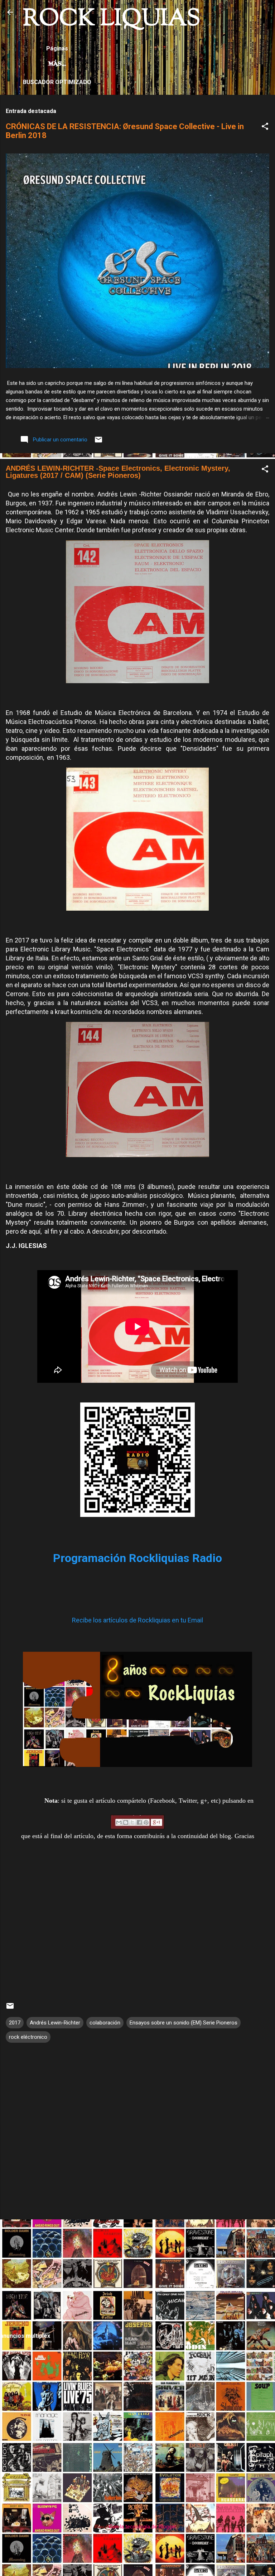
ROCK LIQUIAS (112, 19)
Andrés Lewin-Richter (55, 2023)
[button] (265, 128)
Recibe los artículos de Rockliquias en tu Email (137, 1620)
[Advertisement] (137, 2275)
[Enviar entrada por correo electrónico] (98, 442)
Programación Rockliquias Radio (137, 1558)
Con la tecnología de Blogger (142, 2527)
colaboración (105, 2023)
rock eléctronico (28, 2037)
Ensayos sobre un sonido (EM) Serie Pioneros (184, 2023)
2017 (15, 2023)
